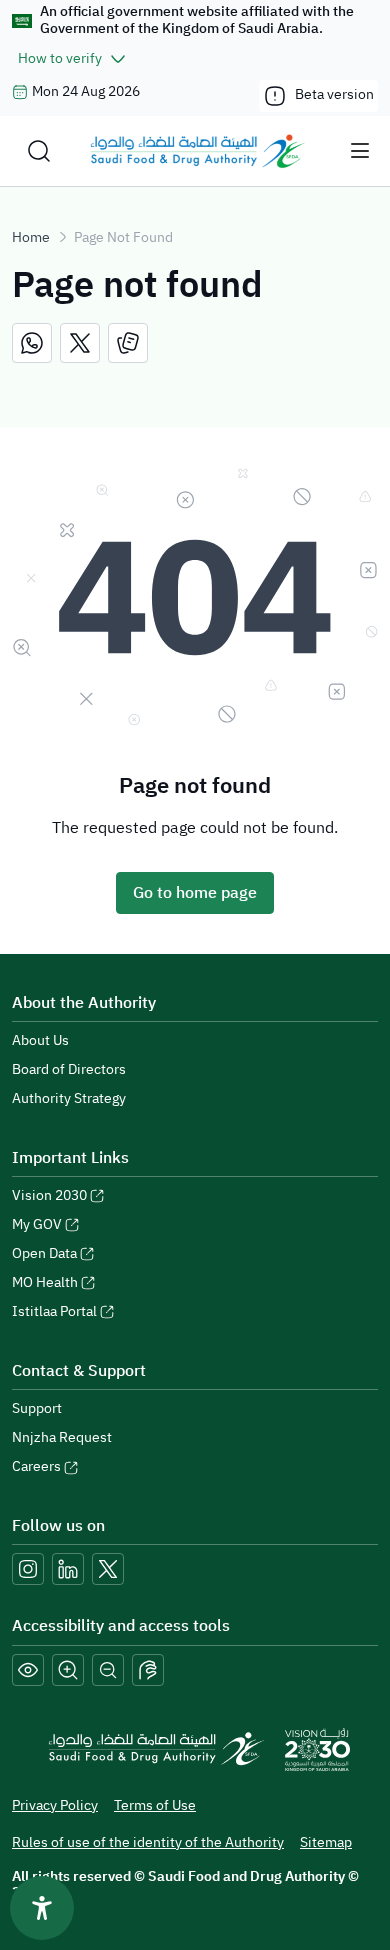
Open (44, 1253)
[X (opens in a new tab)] (108, 1569)
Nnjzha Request (62, 1437)
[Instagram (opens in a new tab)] (28, 1569)
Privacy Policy (55, 1805)
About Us (40, 1040)
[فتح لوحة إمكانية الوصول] (42, 1908)
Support (37, 1408)
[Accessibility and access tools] (148, 1670)
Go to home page (195, 893)
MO (45, 1282)
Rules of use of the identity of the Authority (148, 1842)
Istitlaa (54, 1311)
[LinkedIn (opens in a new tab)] (68, 1569)
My (37, 1224)
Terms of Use (155, 1805)
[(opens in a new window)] (32, 343)
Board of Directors (69, 1069)
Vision (49, 1195)
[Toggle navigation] (360, 151)
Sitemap (326, 1842)
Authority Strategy (69, 1098)
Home (31, 237)
